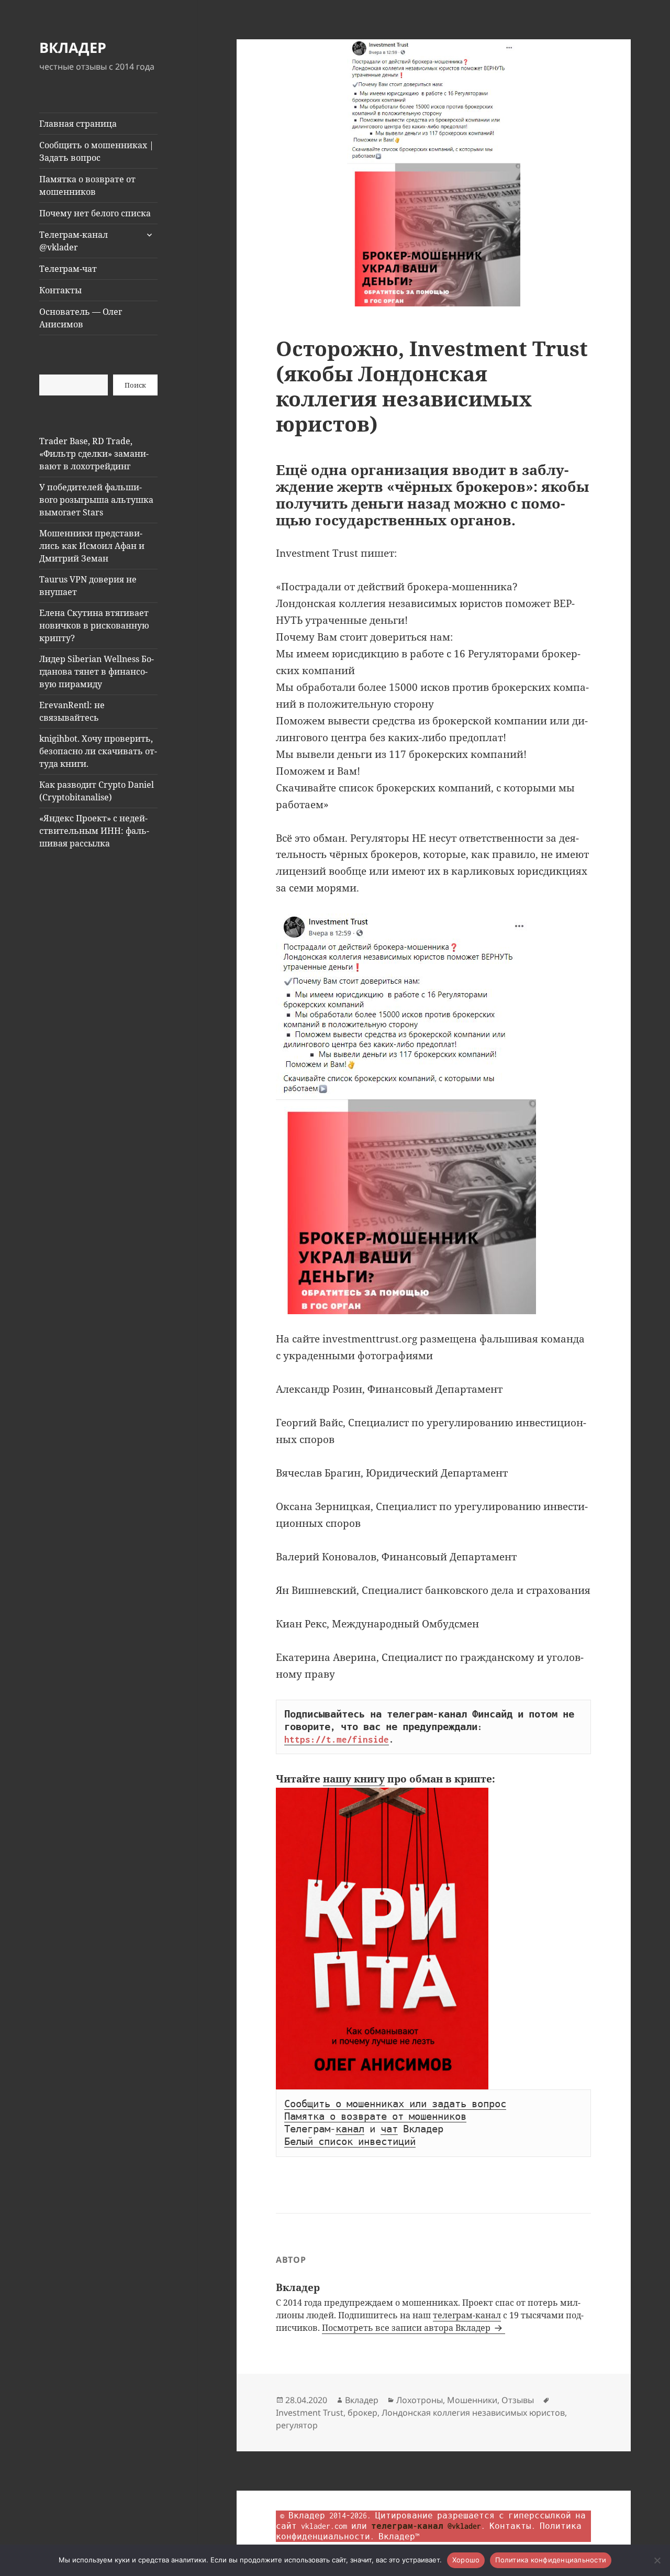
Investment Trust (310, 2413)
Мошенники (472, 2400)
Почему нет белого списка (95, 213)
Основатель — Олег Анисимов (81, 318)
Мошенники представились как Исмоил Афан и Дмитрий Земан (92, 546)
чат (389, 2129)
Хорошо (466, 2560)
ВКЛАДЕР (73, 47)
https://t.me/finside (337, 1740)
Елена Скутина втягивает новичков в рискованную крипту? (94, 625)
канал (350, 2129)
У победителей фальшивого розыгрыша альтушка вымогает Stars (96, 500)
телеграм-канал (467, 2315)
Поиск (135, 385)
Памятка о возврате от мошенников (87, 185)
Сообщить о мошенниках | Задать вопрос (97, 151)
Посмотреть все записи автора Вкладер (407, 2328)
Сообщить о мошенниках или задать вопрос (395, 2104)
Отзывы (518, 2400)
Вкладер (362, 2400)
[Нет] (657, 2560)
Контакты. (512, 2526)
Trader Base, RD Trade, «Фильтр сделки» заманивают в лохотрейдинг (94, 454)
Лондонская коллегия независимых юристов (473, 2413)
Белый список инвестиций (350, 2142)
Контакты (60, 290)
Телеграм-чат (68, 269)
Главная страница (78, 124)
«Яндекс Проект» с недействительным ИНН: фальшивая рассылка (94, 831)
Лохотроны (420, 2400)
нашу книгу (354, 1779)
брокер (362, 2413)
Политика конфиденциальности (551, 2560)
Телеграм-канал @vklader (74, 241)
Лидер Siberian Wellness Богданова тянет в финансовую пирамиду (97, 671)
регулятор (297, 2425)
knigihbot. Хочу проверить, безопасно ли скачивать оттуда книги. (98, 751)
